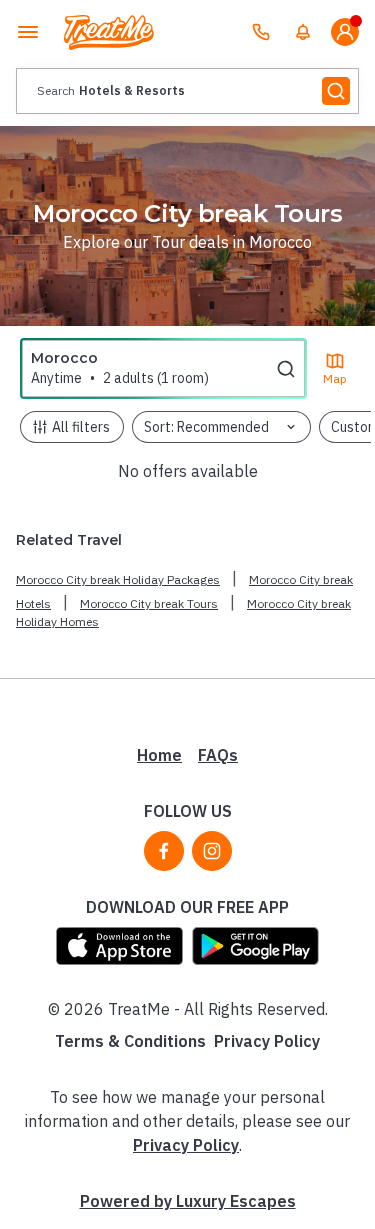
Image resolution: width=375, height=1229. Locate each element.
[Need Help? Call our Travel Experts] (261, 32)
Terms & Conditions (130, 1041)
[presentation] (187, 91)
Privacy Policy (267, 1041)
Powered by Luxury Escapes (188, 1201)
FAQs (218, 755)
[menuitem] (303, 32)
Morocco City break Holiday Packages (118, 579)
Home (159, 755)
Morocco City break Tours (149, 603)
